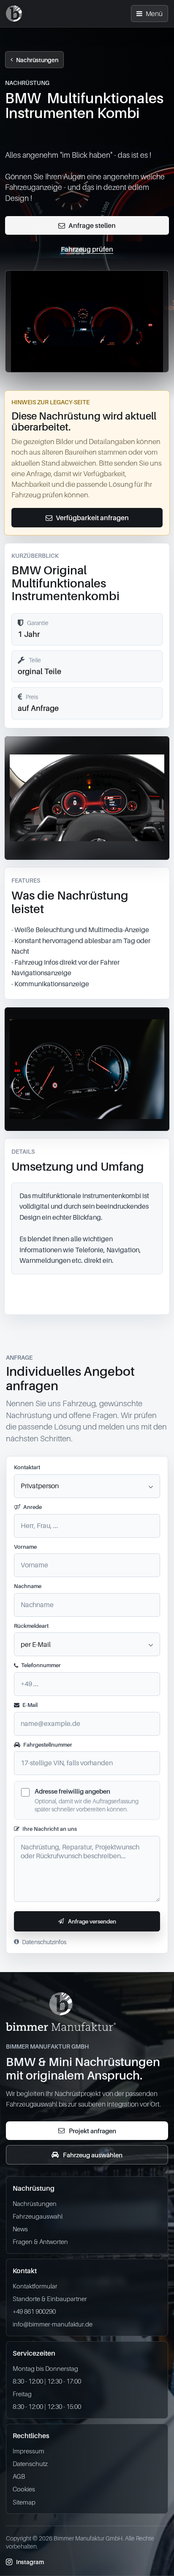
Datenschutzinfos (44, 1942)
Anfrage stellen (92, 225)
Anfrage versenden (92, 1921)
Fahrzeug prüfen (87, 249)
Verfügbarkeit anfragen (92, 518)
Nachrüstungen (37, 60)
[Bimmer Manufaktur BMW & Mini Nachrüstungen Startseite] (14, 14)
